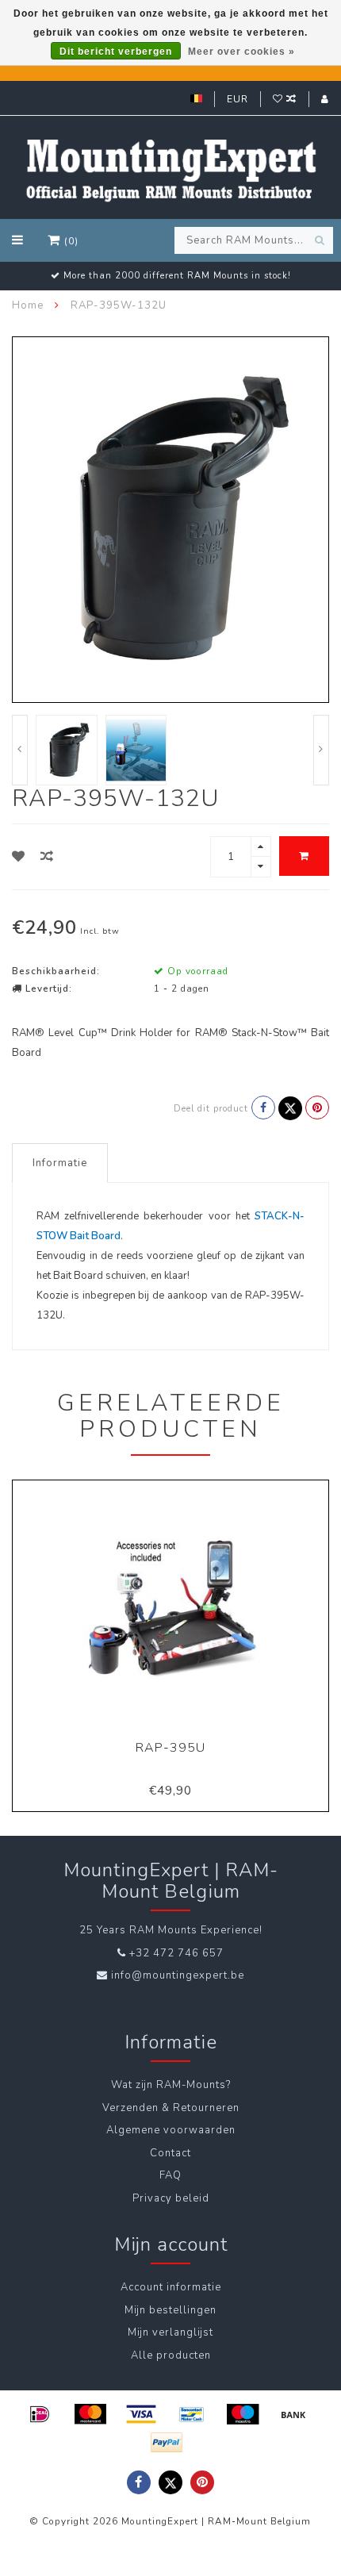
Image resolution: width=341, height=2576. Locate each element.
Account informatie (171, 2287)
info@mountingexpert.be (178, 1975)
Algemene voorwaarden (171, 2130)
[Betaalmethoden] (40, 2414)
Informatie (60, 1163)
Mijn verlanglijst (170, 2332)
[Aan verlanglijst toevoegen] (19, 857)
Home (28, 305)
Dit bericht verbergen (116, 52)
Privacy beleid (171, 2198)
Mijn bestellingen (170, 2310)
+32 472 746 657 (176, 1953)
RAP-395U (170, 1748)
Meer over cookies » (241, 52)
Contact (170, 2153)
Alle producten (171, 2355)
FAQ (170, 2175)
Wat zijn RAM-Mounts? (171, 2085)
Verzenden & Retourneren (171, 2108)
